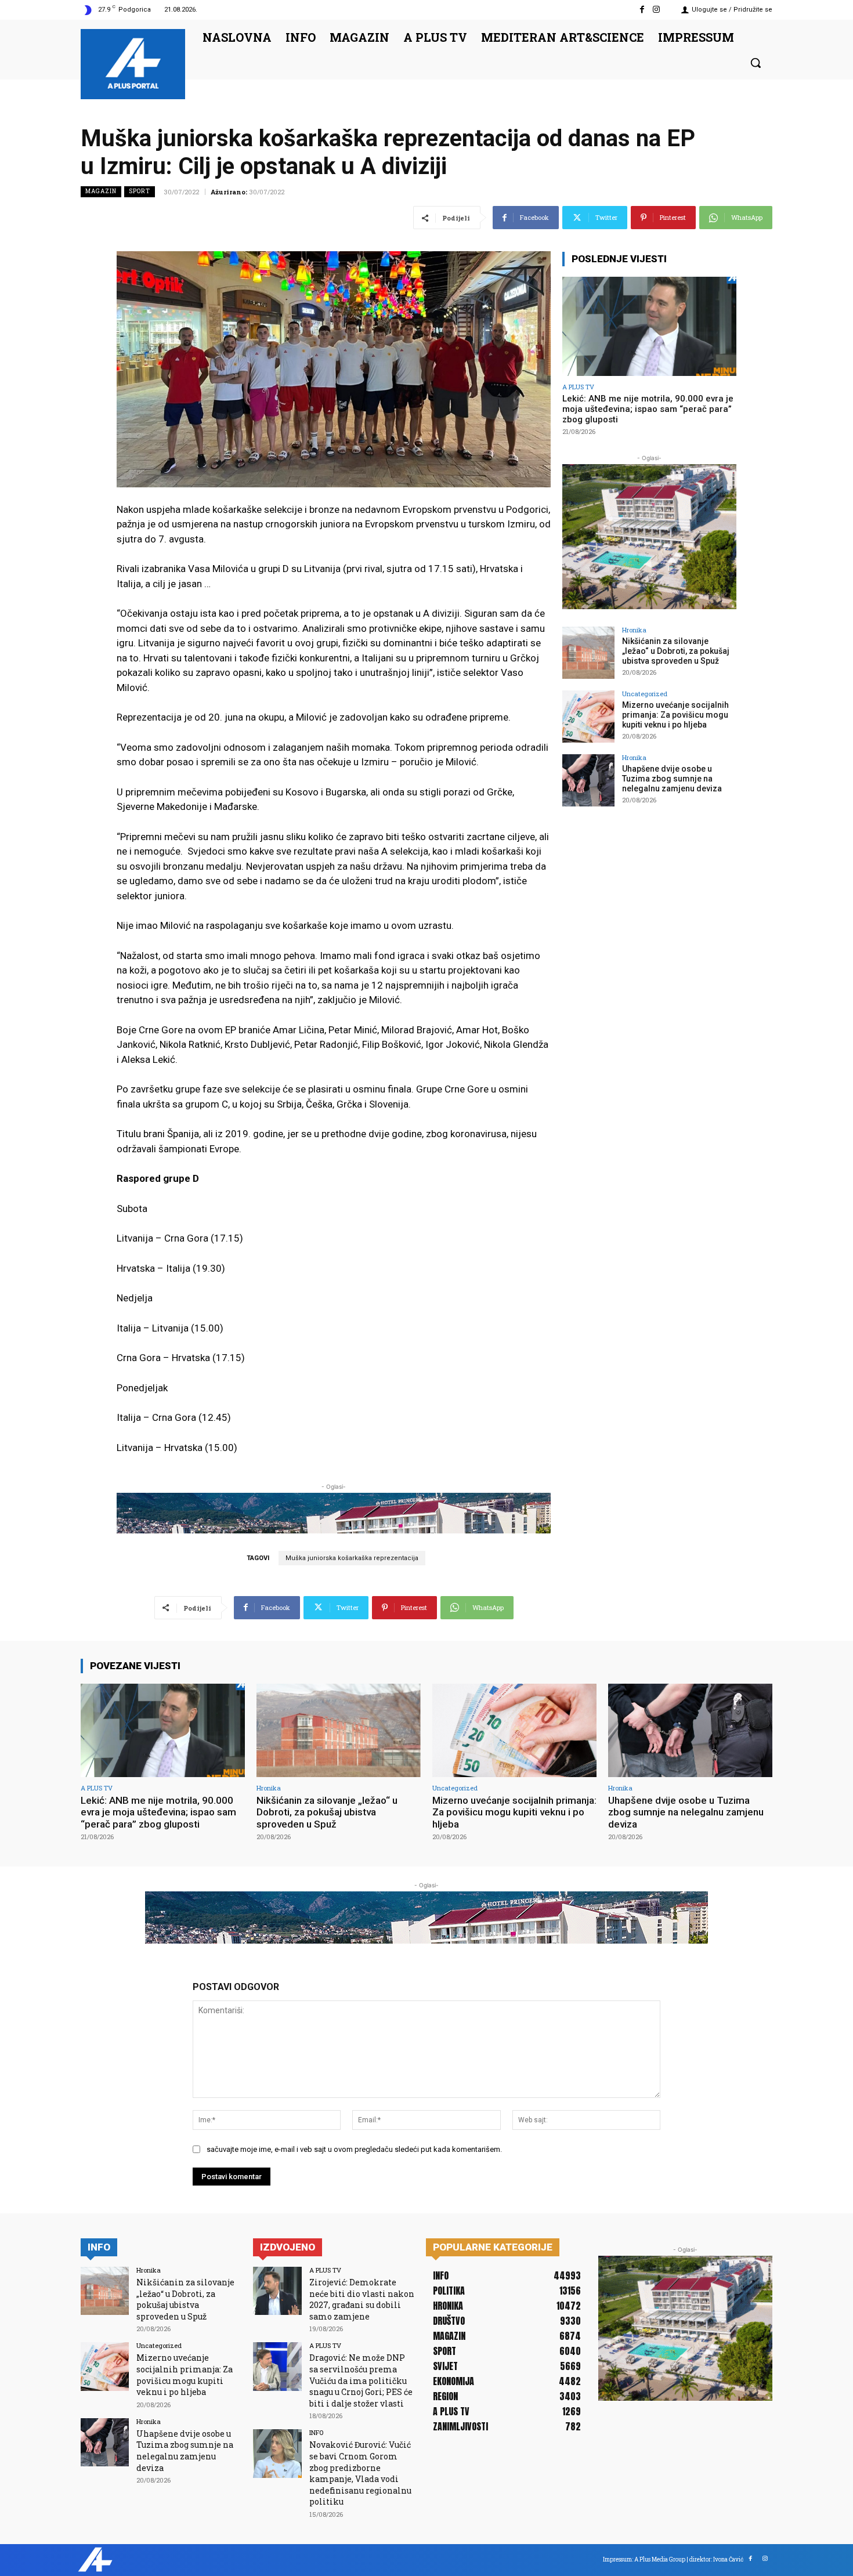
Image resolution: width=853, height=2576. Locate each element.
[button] (756, 63)
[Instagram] (657, 10)
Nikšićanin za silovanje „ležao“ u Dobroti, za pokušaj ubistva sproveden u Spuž (676, 651)
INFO (316, 2432)
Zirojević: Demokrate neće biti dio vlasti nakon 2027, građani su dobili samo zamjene (362, 2299)
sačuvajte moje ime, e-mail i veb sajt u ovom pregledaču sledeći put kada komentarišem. (354, 2149)
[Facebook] (642, 10)
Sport (140, 191)
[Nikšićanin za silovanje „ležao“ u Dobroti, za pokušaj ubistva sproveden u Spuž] (588, 653)
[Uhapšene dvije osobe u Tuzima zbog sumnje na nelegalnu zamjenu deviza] (588, 780)
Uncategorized (645, 694)
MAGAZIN (101, 191)
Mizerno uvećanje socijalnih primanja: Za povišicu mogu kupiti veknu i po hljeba (675, 715)
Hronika (634, 630)
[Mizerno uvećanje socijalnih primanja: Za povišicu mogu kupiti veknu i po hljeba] (588, 717)
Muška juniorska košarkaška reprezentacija (352, 1558)
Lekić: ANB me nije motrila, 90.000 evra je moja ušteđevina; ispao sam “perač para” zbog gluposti (648, 409)
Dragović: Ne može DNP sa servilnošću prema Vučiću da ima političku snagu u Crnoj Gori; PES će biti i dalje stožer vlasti (361, 2380)
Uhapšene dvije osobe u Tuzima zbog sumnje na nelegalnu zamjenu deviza (672, 779)
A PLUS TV (578, 387)
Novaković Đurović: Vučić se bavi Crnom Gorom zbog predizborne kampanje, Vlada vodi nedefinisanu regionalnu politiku (360, 2473)
